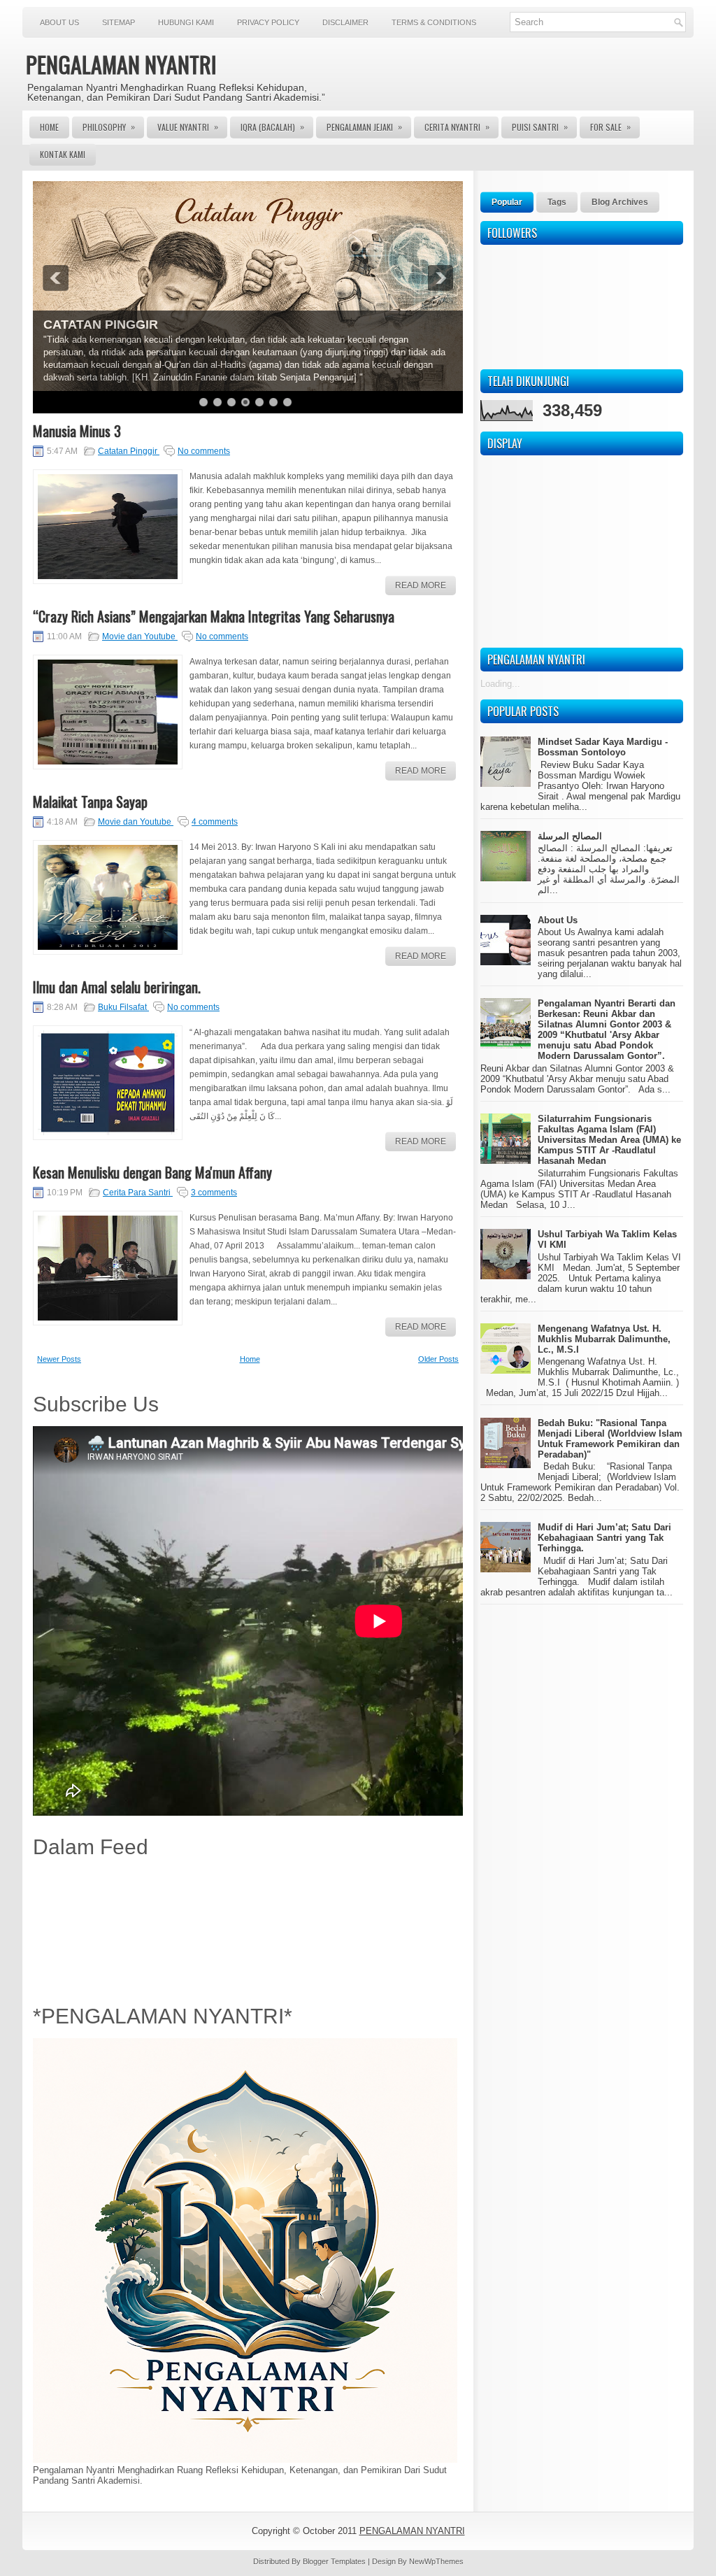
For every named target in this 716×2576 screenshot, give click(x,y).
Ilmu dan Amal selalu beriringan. (117, 987)
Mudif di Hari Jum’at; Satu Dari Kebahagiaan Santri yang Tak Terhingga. (604, 1538)
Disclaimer (345, 22)
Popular (507, 202)
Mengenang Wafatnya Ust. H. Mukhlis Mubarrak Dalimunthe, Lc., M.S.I (604, 1339)
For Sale (610, 127)
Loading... (500, 684)
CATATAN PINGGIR (101, 325)
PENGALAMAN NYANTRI (121, 64)
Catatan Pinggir (129, 451)
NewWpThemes (436, 2561)
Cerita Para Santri (138, 1193)
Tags (557, 202)
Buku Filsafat (123, 1007)
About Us (59, 22)
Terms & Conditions (434, 22)
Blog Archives (620, 202)
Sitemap (119, 22)
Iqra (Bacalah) (272, 127)
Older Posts (438, 1359)
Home (49, 127)
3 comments (214, 1193)
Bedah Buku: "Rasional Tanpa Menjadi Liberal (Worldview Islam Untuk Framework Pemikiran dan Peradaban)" (610, 1439)
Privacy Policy (268, 22)
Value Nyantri (188, 127)
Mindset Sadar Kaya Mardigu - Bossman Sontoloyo (603, 747)
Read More (421, 585)
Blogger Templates (335, 2561)
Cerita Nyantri (457, 127)
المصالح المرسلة (570, 836)
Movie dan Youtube (140, 636)
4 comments (215, 822)
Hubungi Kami (186, 22)
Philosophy (109, 127)
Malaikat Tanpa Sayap (90, 802)
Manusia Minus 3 (77, 431)
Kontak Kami (63, 154)
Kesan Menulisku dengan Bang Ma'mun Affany (152, 1172)
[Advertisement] (248, 1928)
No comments (204, 451)
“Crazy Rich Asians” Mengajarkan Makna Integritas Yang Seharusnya (214, 616)
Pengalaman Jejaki (364, 127)
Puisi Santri (540, 127)
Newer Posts (59, 1359)
